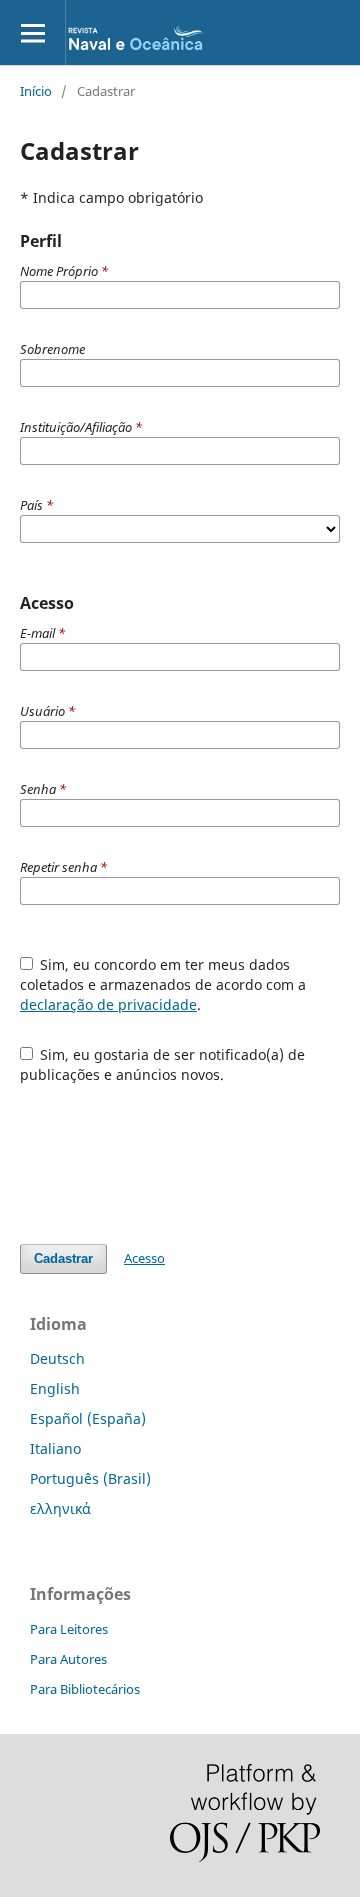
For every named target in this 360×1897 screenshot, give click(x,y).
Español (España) (88, 1418)
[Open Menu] (32, 32)
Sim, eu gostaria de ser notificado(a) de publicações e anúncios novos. (163, 1064)
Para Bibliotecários (85, 1689)
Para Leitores (69, 1629)
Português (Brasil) (90, 1478)
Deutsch (57, 1358)
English (55, 1388)
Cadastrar (63, 1258)
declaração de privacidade (108, 1004)
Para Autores (68, 1659)
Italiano (55, 1448)
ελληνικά (60, 1508)
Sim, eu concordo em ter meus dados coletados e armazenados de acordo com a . (163, 984)
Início (36, 91)
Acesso (144, 1258)
